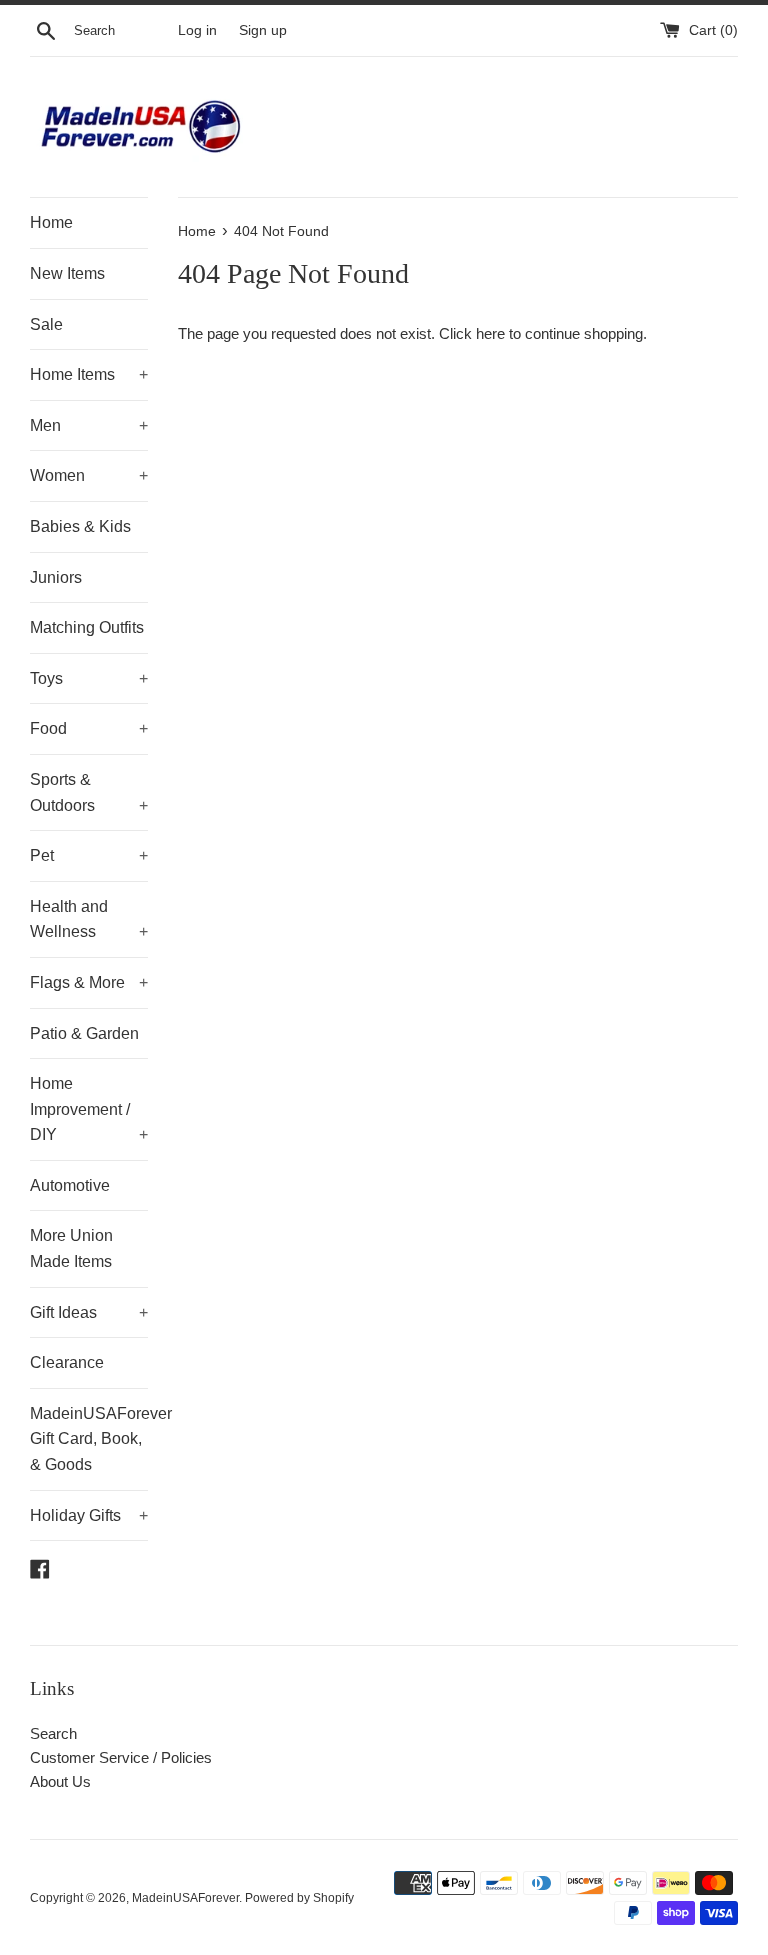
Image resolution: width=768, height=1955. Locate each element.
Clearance (67, 1362)
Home (51, 222)
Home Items (89, 374)
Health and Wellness (89, 919)
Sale (46, 324)
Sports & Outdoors (89, 792)
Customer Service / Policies (121, 1757)
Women (89, 475)
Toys (89, 678)
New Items (67, 273)
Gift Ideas (89, 1312)
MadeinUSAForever (185, 1898)
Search (53, 1733)
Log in (197, 30)
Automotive (70, 1185)
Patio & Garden (84, 1033)
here (490, 333)
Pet (89, 855)
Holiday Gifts (89, 1515)
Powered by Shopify (299, 1898)
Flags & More (89, 982)
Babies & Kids (80, 526)
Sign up (263, 30)
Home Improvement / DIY (89, 1109)
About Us (60, 1781)
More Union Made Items (71, 1248)
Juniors (56, 577)
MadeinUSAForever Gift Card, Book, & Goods (89, 1439)
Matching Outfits (87, 627)
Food (89, 728)
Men (89, 425)
